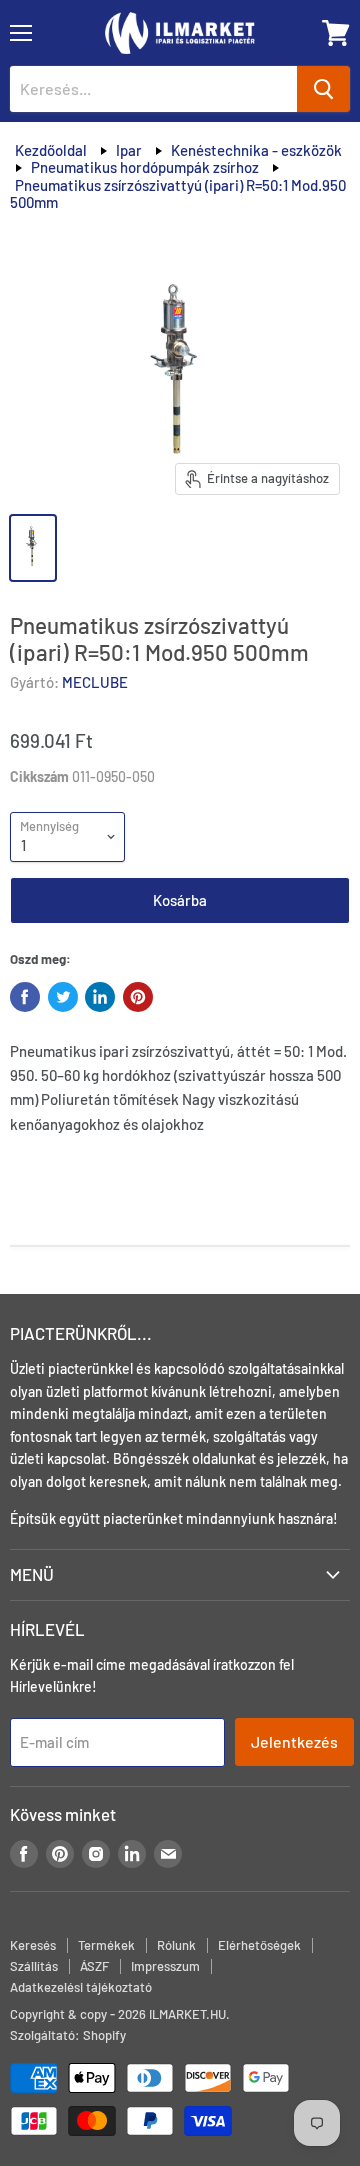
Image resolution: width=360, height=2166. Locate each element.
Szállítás (34, 1966)
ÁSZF (94, 1966)
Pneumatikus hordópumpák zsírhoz (145, 167)
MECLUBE (95, 682)
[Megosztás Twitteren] (63, 997)
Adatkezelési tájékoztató (81, 1987)
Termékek (106, 1945)
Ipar (129, 150)
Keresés (33, 1945)
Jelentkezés (294, 1741)
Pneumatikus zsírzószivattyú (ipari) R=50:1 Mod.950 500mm (178, 193)
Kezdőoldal (51, 150)
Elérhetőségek (259, 1945)
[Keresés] (323, 89)
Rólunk (176, 1945)
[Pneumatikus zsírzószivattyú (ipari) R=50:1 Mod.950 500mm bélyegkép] (33, 548)
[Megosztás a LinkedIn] (100, 997)
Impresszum (165, 1966)
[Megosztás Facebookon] (25, 997)
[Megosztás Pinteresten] (138, 997)
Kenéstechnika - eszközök (256, 150)
